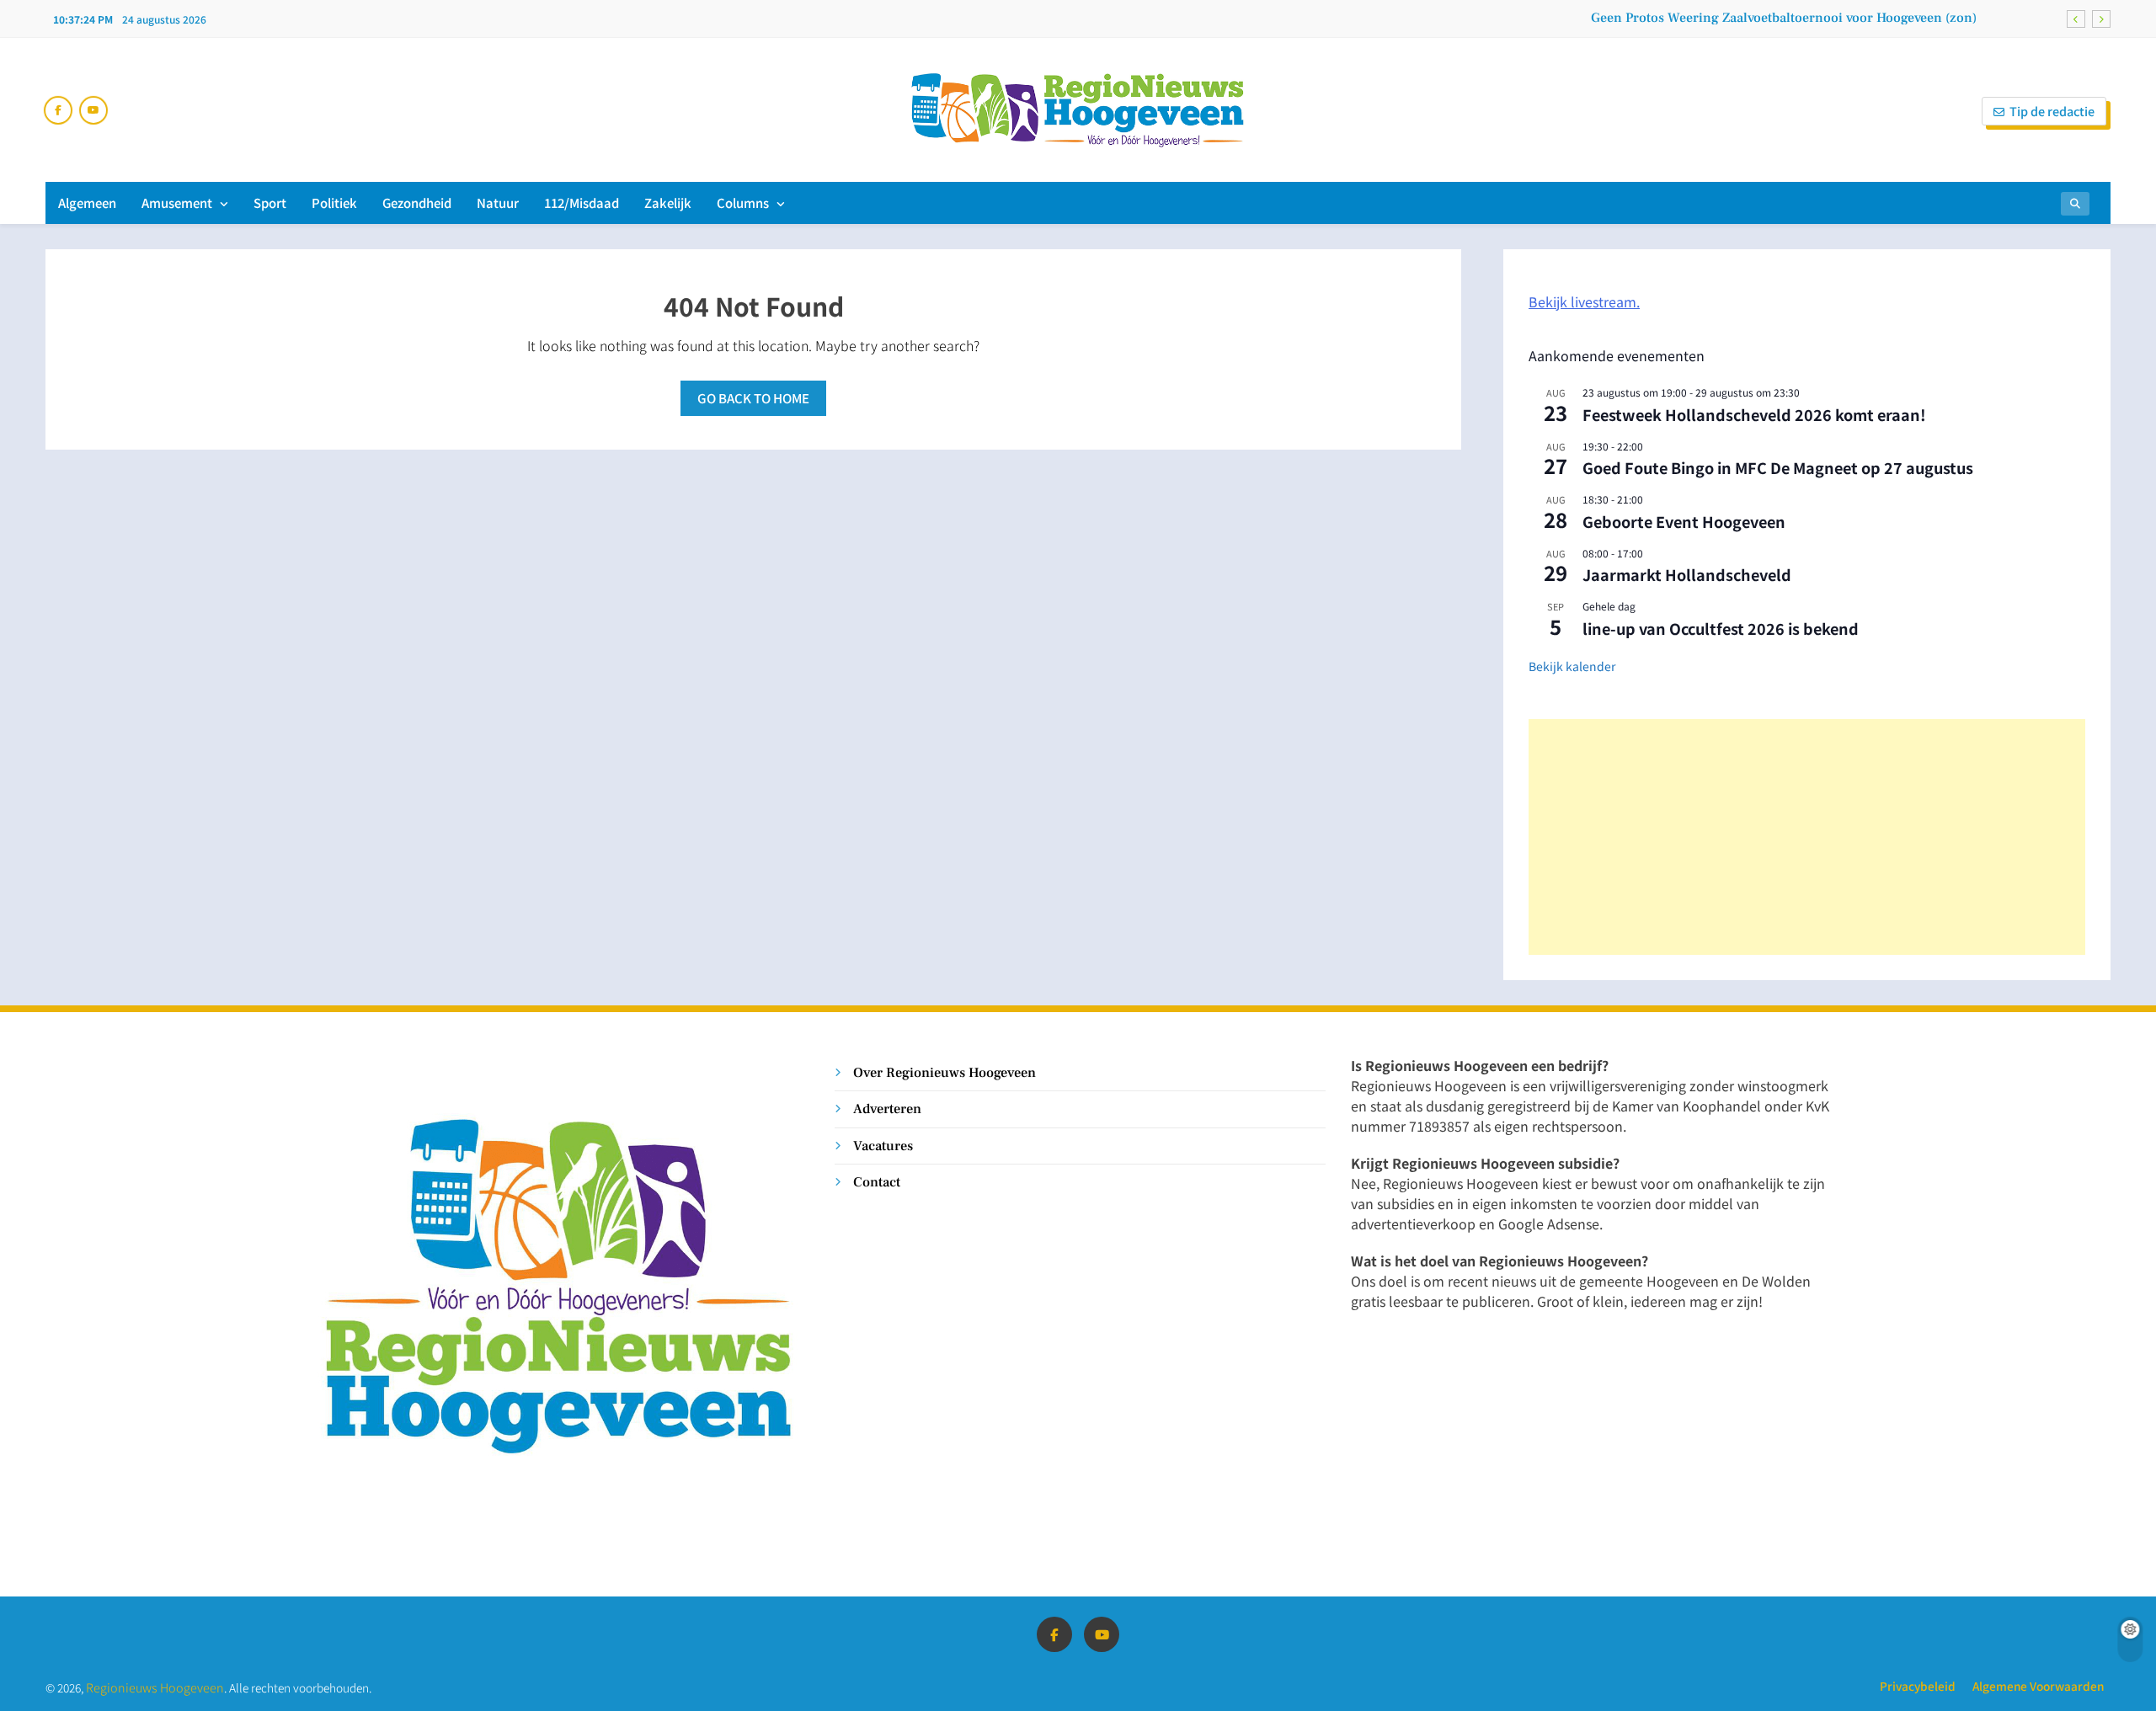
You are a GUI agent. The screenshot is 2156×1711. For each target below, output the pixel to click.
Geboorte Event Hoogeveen (1684, 521)
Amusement (177, 203)
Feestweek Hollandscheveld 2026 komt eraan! (1754, 414)
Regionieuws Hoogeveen (155, 1687)
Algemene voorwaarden (2038, 1686)
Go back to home (753, 398)
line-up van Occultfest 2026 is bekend (1721, 628)
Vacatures (883, 1146)
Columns (743, 203)
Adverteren (887, 1109)
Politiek (334, 203)
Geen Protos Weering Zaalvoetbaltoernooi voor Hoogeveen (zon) (1784, 18)
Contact (877, 1182)
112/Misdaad (582, 203)
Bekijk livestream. (1584, 301)
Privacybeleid (1918, 1686)
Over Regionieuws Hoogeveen (945, 1072)
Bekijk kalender (1572, 666)
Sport (270, 203)
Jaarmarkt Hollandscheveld (1687, 574)
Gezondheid (417, 203)
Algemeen (87, 203)
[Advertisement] (1807, 837)
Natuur (498, 203)
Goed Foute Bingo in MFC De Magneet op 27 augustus (1778, 467)
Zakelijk (668, 203)
